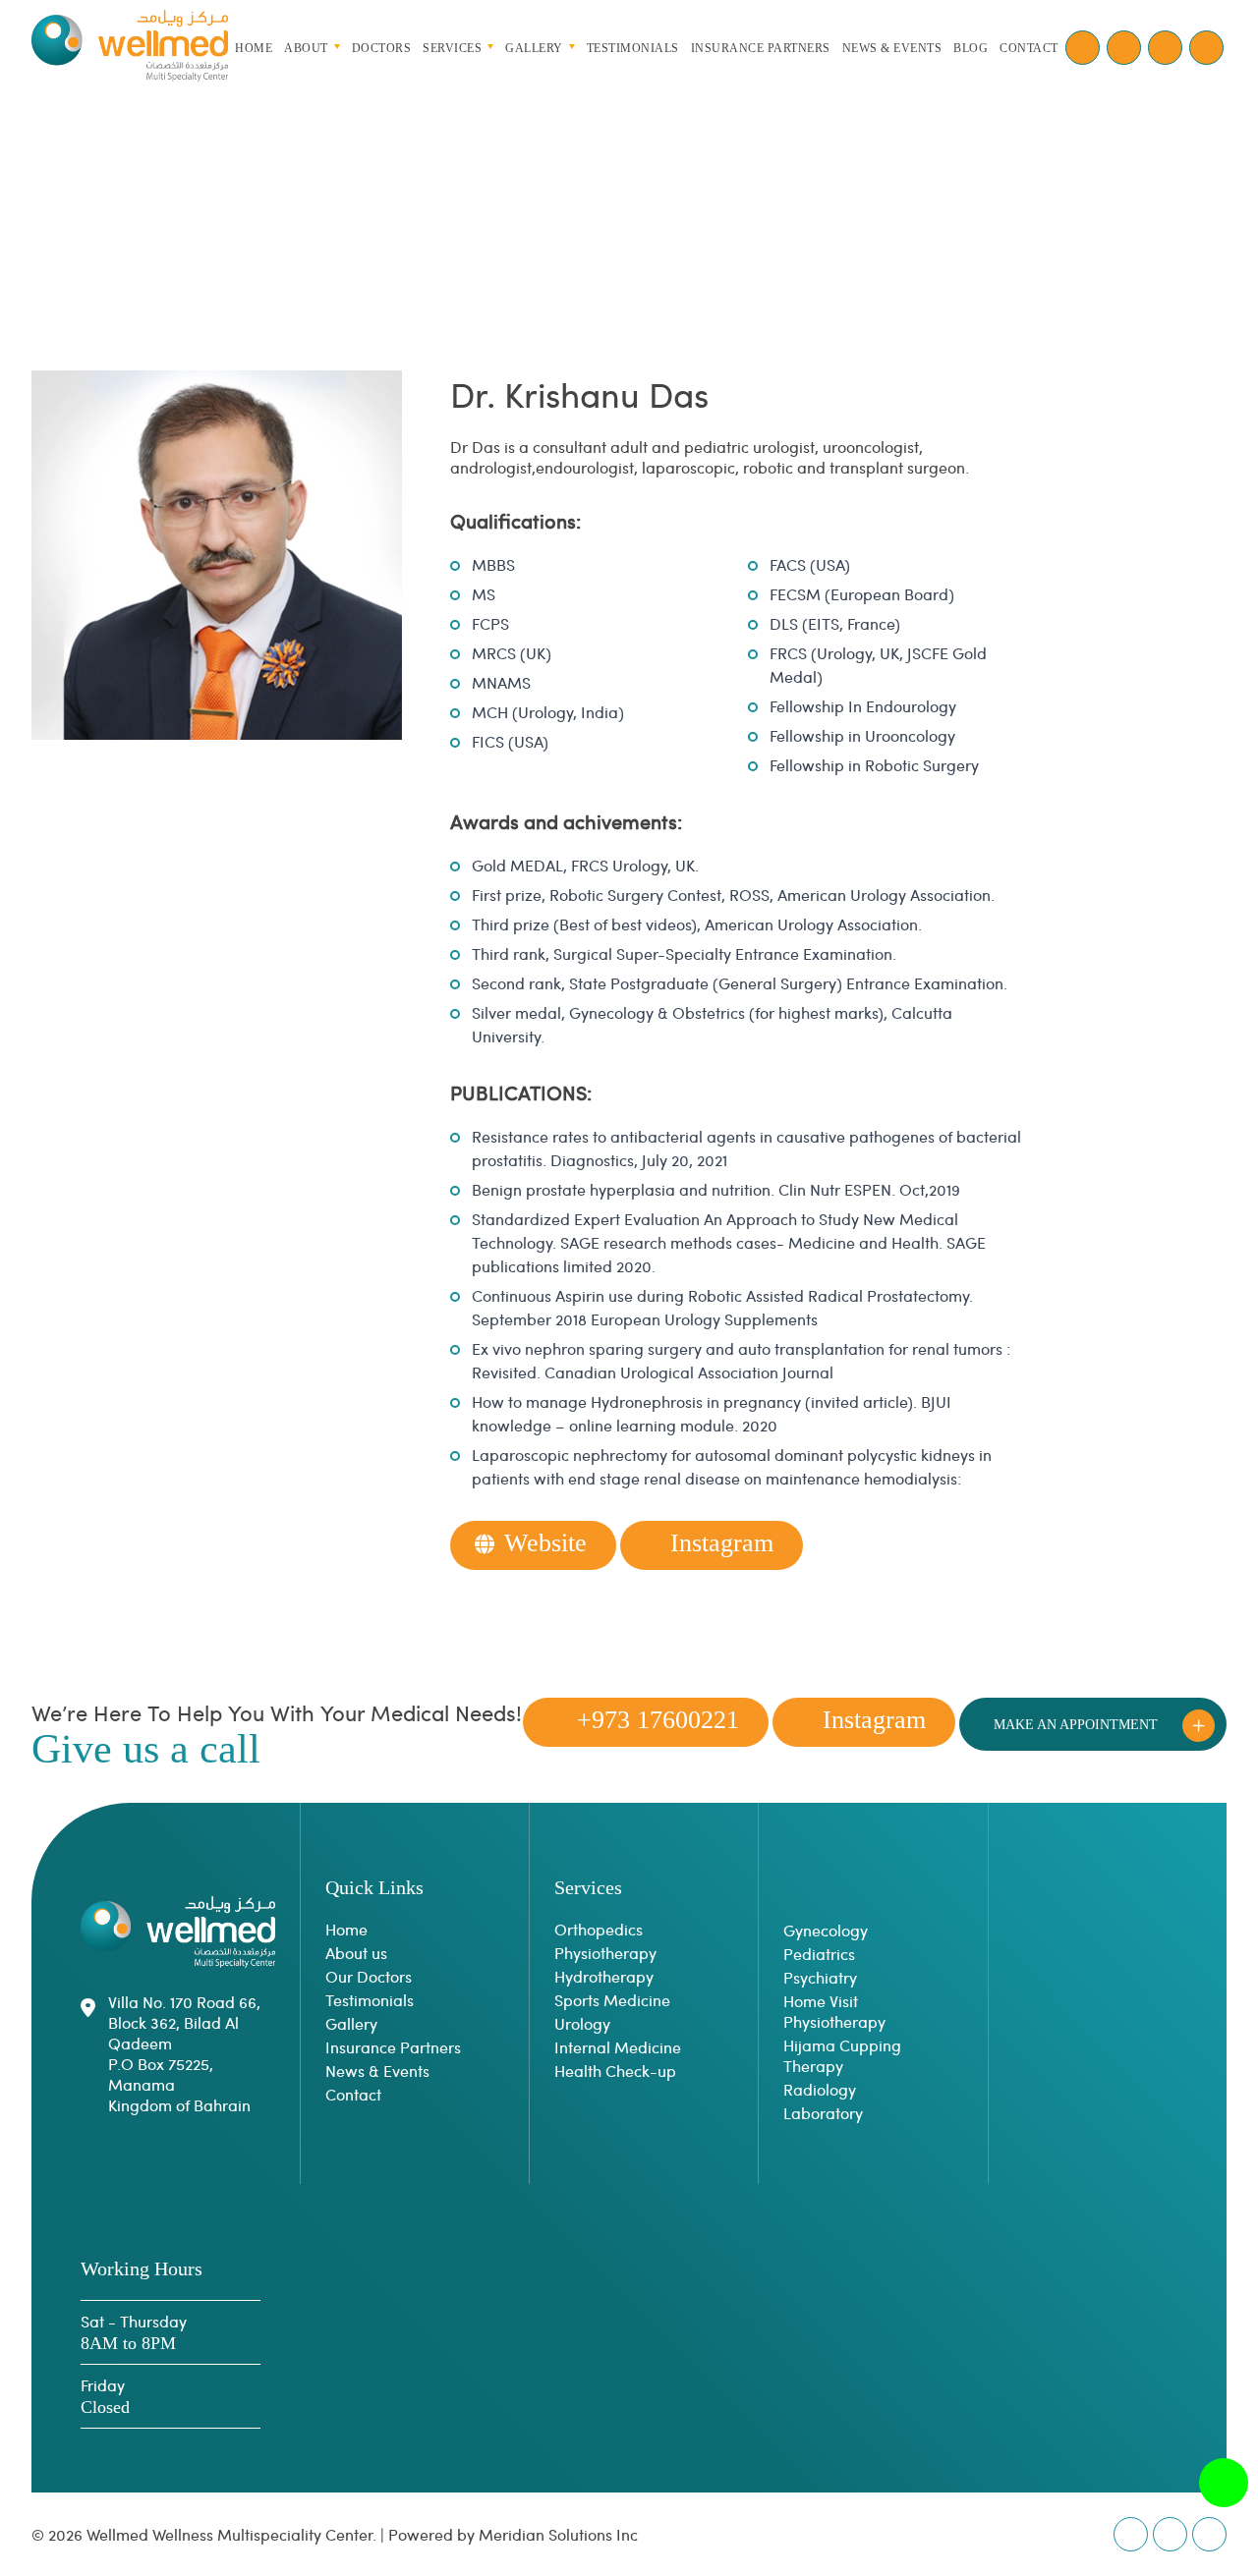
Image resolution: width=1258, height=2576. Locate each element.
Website (545, 1543)
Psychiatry (820, 1977)
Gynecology (826, 1930)
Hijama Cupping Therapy (842, 2055)
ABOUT (306, 47)
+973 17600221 (658, 1720)
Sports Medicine (612, 2000)
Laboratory (823, 2113)
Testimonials (370, 2000)
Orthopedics (599, 1929)
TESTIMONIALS (633, 47)
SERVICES (452, 47)
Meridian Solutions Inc (558, 2534)
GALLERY (534, 47)
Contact (353, 2094)
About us (356, 1953)
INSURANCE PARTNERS (761, 47)
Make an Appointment (1076, 1725)
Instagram (722, 1543)
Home (254, 47)
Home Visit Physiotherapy (834, 2011)
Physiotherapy (605, 1953)
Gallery (351, 2023)
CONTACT (1029, 47)
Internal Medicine (618, 2047)
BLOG (971, 47)
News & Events (377, 2071)
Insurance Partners (393, 2047)
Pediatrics (819, 1954)
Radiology (820, 2089)
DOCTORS (382, 47)
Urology (582, 2023)
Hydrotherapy (604, 1976)
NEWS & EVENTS (892, 47)
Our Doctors (369, 1976)
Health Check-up (615, 2071)
